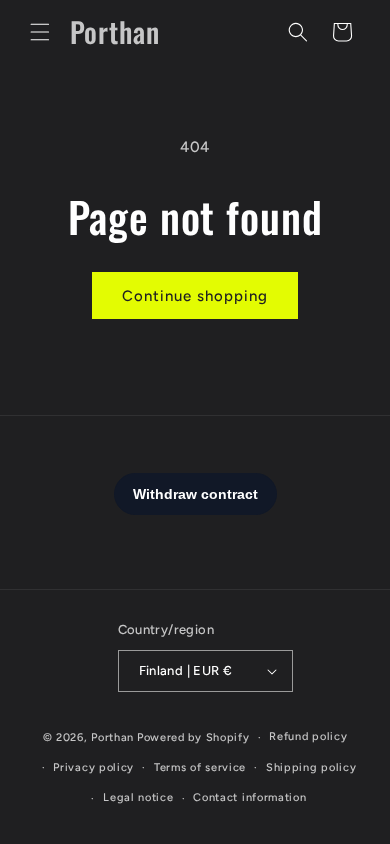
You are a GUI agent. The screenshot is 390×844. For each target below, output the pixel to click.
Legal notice (138, 797)
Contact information (249, 797)
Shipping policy (311, 767)
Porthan (112, 737)
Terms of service (200, 767)
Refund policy (308, 736)
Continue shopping (195, 296)
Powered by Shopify (193, 737)
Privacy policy (93, 767)
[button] (40, 32)
